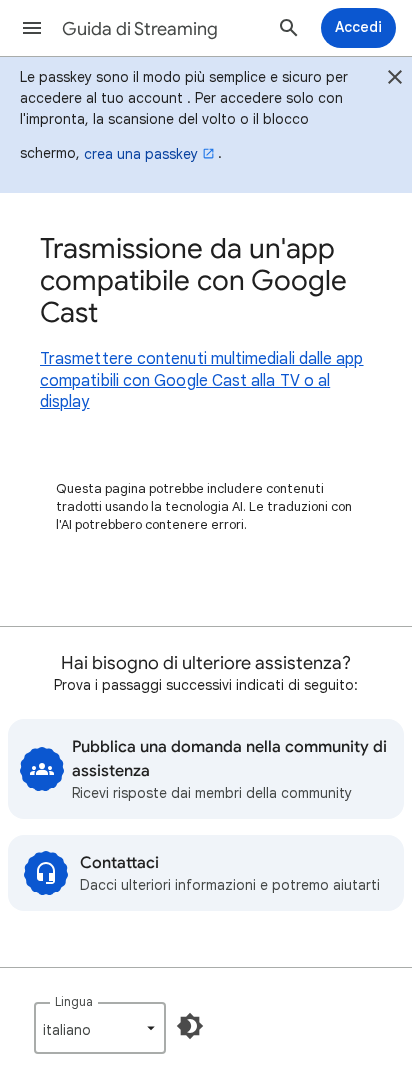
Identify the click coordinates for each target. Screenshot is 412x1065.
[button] (32, 28)
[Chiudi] (395, 80)
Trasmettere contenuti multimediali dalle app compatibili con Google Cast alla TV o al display (202, 380)
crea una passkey (141, 154)
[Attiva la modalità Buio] (190, 1026)
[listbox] (100, 1028)
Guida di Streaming (140, 29)
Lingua (74, 1001)
